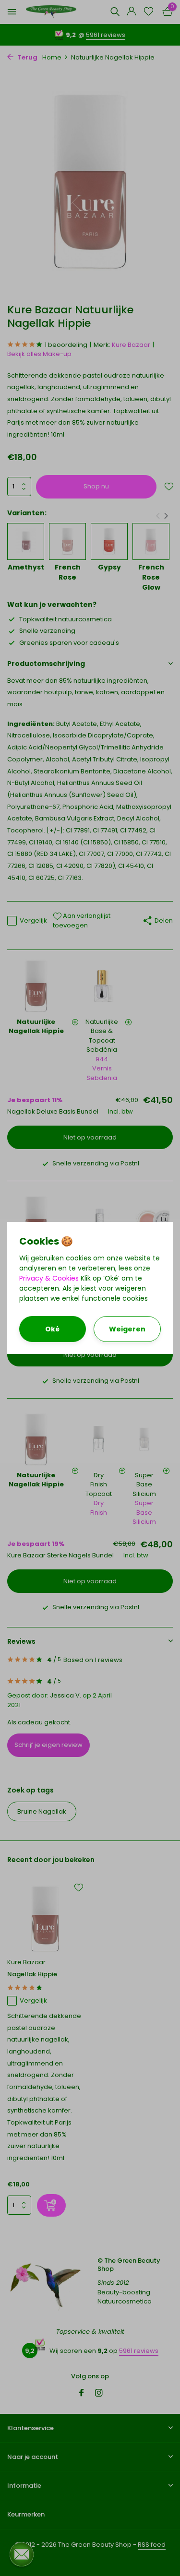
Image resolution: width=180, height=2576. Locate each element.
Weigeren (127, 1329)
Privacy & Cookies (49, 1278)
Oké (52, 1329)
